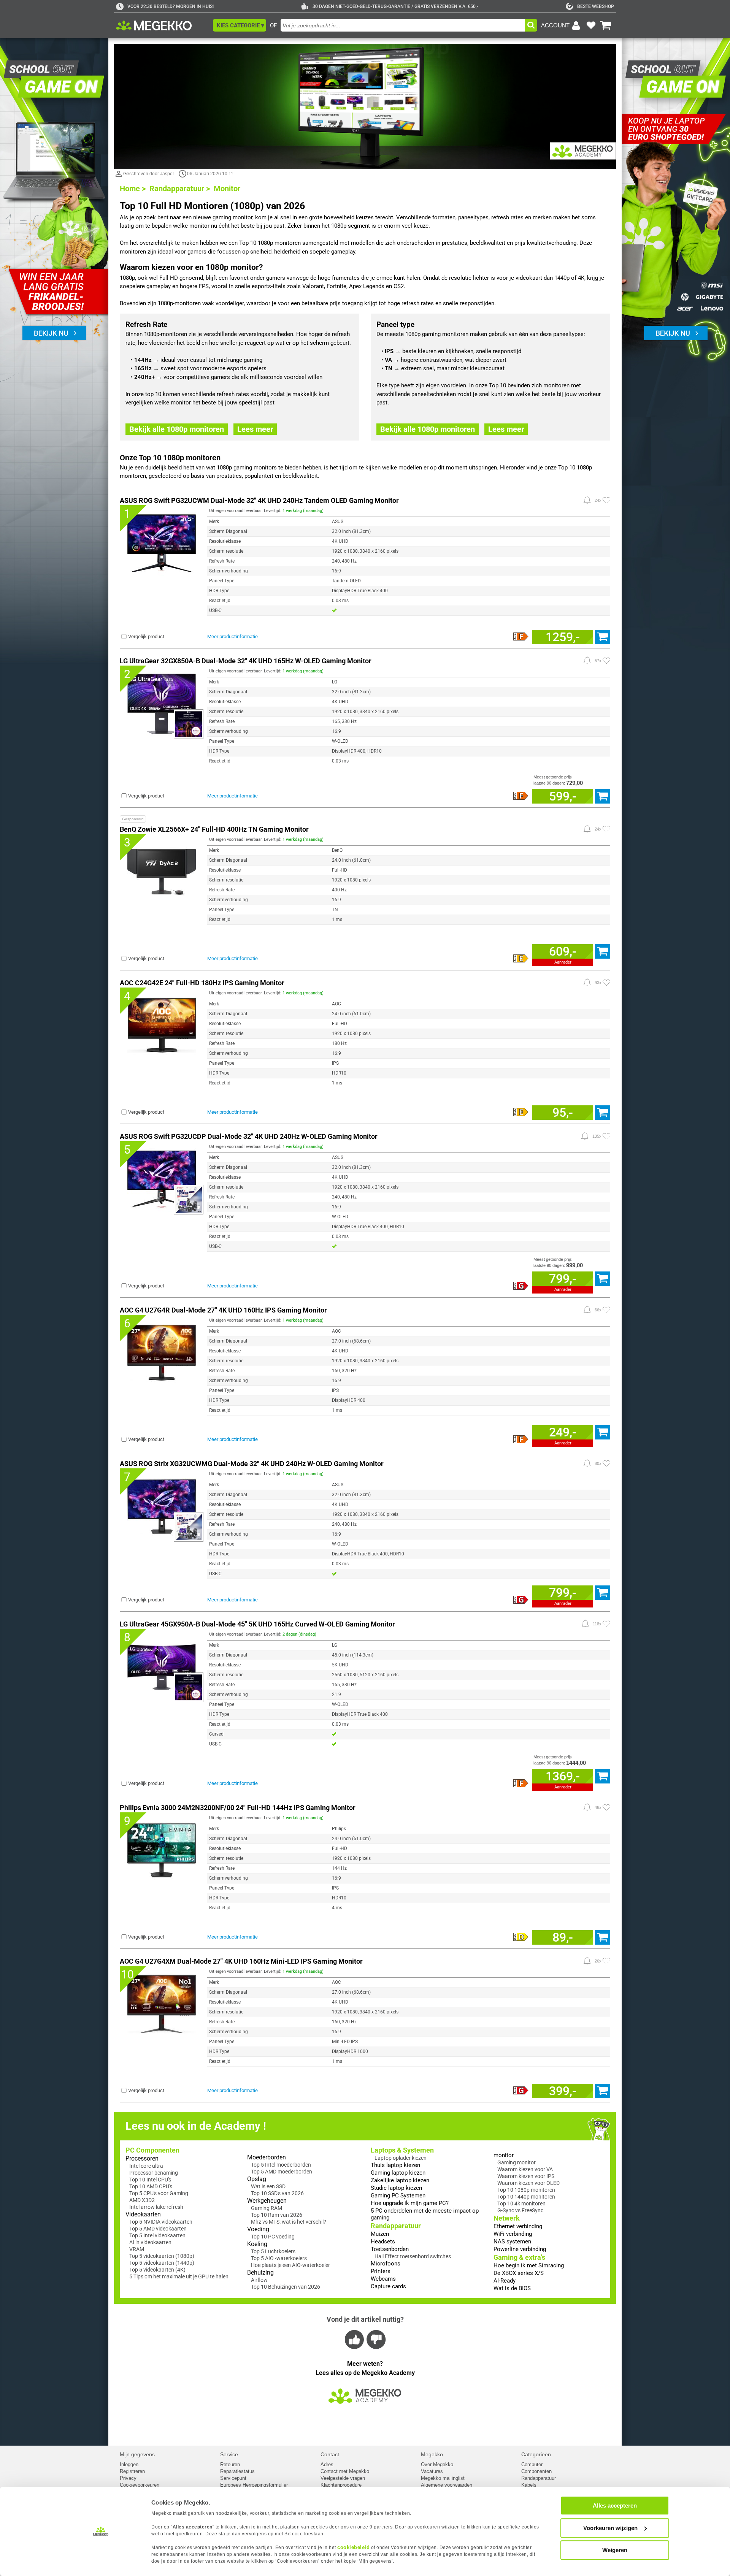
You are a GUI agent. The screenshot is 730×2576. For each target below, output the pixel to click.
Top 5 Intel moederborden (281, 2165)
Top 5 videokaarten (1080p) (162, 2256)
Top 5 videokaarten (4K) (157, 2270)
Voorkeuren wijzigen (610, 2528)
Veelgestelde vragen (343, 2478)
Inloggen (129, 2464)
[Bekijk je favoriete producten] (591, 25)
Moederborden (267, 2157)
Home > (133, 189)
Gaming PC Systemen (398, 2196)
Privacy (128, 2478)
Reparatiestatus (237, 2471)
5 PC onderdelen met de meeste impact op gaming (425, 2214)
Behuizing (260, 2272)
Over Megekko (437, 2464)
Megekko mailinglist (443, 2478)
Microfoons (386, 2264)
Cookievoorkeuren (140, 2485)
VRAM (137, 2249)
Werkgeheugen (267, 2201)
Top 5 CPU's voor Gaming (159, 2193)
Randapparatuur (396, 2226)
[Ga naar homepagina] (163, 25)
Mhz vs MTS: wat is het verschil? (289, 2222)
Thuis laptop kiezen (395, 2165)
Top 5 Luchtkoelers (273, 2251)
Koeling (257, 2244)
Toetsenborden (390, 2249)
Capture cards (388, 2286)
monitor (504, 2155)
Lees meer (255, 429)
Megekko (432, 2454)
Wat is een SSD (268, 2186)
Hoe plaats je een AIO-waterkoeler (290, 2265)
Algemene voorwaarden (447, 2485)
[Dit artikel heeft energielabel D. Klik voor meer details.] (521, 1937)
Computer (532, 2464)
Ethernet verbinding (518, 2226)
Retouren (230, 2464)
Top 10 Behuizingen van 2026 (286, 2287)
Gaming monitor (517, 2162)
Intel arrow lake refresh (156, 2207)
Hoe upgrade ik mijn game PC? (410, 2203)
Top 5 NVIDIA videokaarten (161, 2222)
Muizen (380, 2234)
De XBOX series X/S (519, 2273)
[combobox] (403, 25)
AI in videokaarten (150, 2242)
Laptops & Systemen (402, 2150)
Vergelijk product (146, 636)
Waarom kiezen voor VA (525, 2169)
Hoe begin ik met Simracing (529, 2265)
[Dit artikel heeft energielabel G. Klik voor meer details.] (521, 1286)
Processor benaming (154, 2173)
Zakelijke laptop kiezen (400, 2180)
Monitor (227, 189)
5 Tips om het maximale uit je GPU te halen (179, 2276)
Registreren (132, 2471)
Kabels (529, 2485)
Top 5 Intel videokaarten (157, 2235)
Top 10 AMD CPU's (151, 2186)
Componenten (536, 2471)
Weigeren (615, 2550)
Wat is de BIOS (512, 2288)
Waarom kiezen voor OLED (528, 2183)
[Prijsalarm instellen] (587, 500)
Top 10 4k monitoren (521, 2203)
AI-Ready (505, 2281)
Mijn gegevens (137, 2454)
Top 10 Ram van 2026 (277, 2215)
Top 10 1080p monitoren (526, 2190)
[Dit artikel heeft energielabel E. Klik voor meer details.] (521, 959)
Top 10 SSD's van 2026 (277, 2193)
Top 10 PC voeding (273, 2237)
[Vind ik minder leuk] (375, 2339)
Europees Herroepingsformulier (254, 2485)
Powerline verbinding (520, 2249)
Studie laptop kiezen (396, 2188)
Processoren (142, 2158)
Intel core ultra (146, 2166)
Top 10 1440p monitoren (526, 2197)
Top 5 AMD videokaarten (158, 2229)
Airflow (259, 2280)
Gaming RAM (267, 2208)
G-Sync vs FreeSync (520, 2210)
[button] (240, 25)
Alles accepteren (615, 2505)
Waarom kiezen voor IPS (526, 2176)
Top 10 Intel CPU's (150, 2180)
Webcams (383, 2279)
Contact (330, 2454)
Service (229, 2454)
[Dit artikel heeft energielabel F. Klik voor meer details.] (521, 637)
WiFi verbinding (513, 2234)
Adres (327, 2464)
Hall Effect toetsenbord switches (413, 2256)
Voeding (258, 2229)
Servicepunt (233, 2478)
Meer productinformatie (232, 636)
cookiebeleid (353, 2547)
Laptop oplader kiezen (401, 2158)
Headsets (383, 2242)
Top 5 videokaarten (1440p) (162, 2263)
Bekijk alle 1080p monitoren (177, 429)
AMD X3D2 (142, 2200)
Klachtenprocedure (341, 2485)
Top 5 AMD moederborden (282, 2172)
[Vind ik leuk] (355, 2339)
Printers (381, 2271)
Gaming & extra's (519, 2257)
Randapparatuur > (180, 189)
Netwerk (507, 2218)
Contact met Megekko (345, 2471)
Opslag (257, 2179)
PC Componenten (152, 2150)
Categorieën (536, 2454)
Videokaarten (143, 2214)
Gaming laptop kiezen (398, 2173)
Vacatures (432, 2471)
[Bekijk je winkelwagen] (606, 25)
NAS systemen (512, 2242)
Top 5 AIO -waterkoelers (279, 2258)
